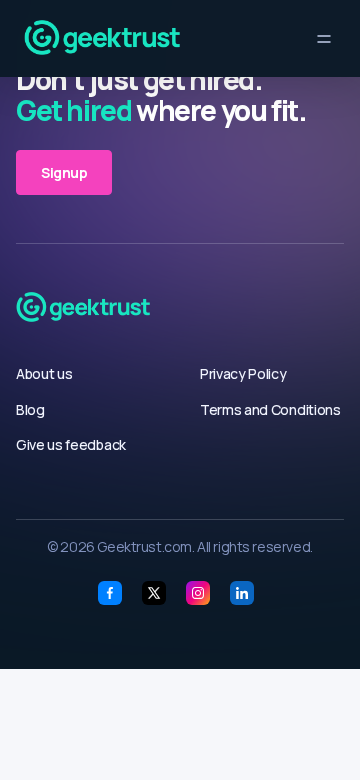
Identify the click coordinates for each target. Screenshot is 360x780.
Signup (64, 172)
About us (44, 373)
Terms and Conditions (270, 409)
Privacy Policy (243, 373)
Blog (30, 409)
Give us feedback (71, 444)
